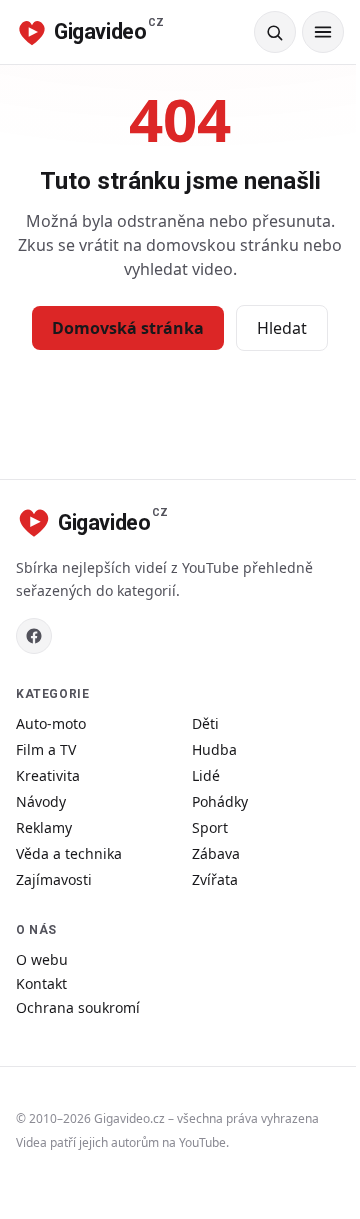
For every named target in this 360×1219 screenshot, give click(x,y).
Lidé (206, 775)
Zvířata (215, 879)
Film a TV (46, 749)
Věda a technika (69, 853)
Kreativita (48, 775)
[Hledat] (275, 32)
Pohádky (220, 801)
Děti (205, 723)
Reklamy (44, 827)
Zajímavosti (54, 879)
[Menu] (323, 32)
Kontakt (41, 983)
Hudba (214, 749)
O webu (42, 959)
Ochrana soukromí (78, 1007)
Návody (41, 801)
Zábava (216, 853)
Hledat (282, 328)
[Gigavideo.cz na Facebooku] (34, 636)
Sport (210, 827)
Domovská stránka (128, 328)
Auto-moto (51, 723)
